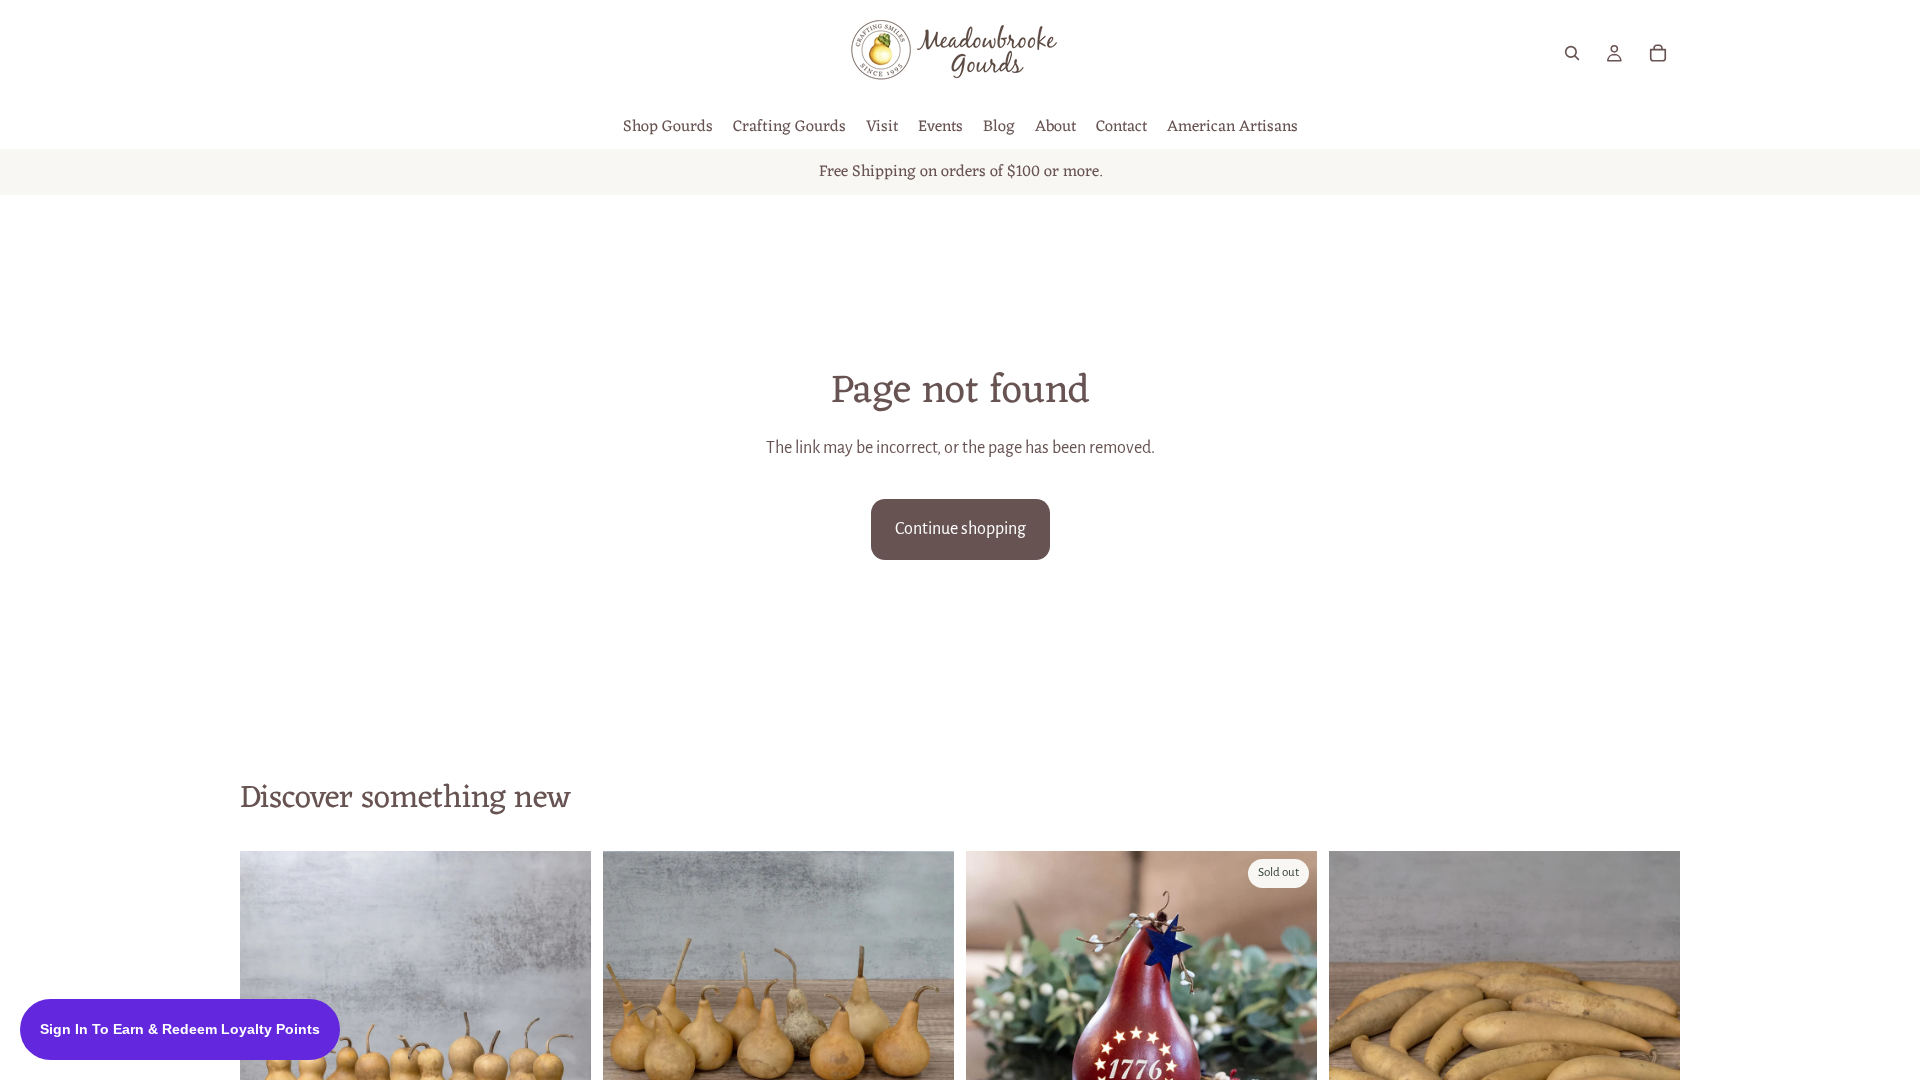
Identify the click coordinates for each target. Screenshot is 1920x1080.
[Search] (1572, 53)
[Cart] (1658, 53)
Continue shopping (960, 529)
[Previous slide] (633, 1027)
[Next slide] (561, 1027)
